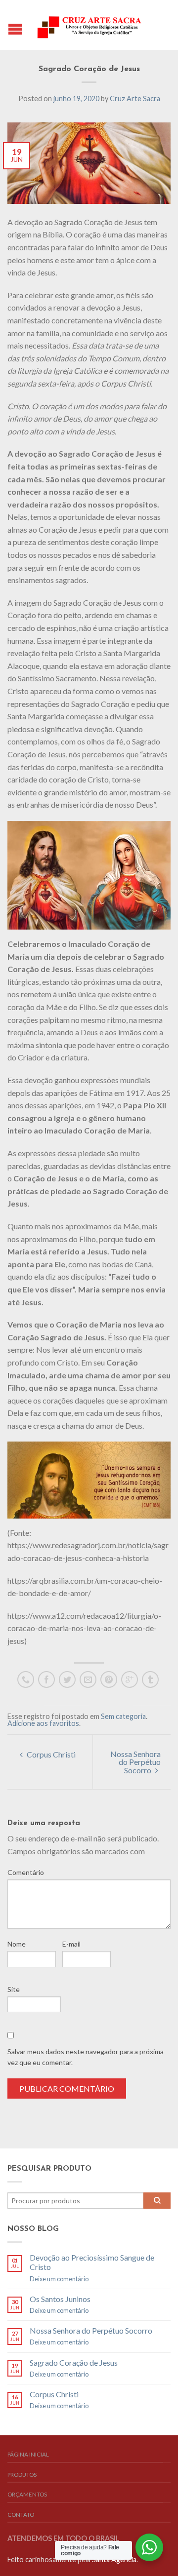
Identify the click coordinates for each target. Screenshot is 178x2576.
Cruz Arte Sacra (135, 98)
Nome (17, 1944)
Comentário (26, 1872)
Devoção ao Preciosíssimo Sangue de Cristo (92, 2262)
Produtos (22, 2475)
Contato (21, 2515)
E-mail (71, 1944)
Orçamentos (27, 2494)
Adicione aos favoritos (43, 1723)
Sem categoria (123, 1716)
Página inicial (28, 2454)
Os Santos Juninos (60, 2299)
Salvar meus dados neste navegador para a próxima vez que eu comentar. (86, 2057)
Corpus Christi (50, 1754)
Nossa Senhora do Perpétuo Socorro (135, 1762)
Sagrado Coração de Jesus (74, 2362)
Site (14, 1989)
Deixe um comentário (59, 2279)
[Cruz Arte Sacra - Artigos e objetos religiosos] (90, 25)
